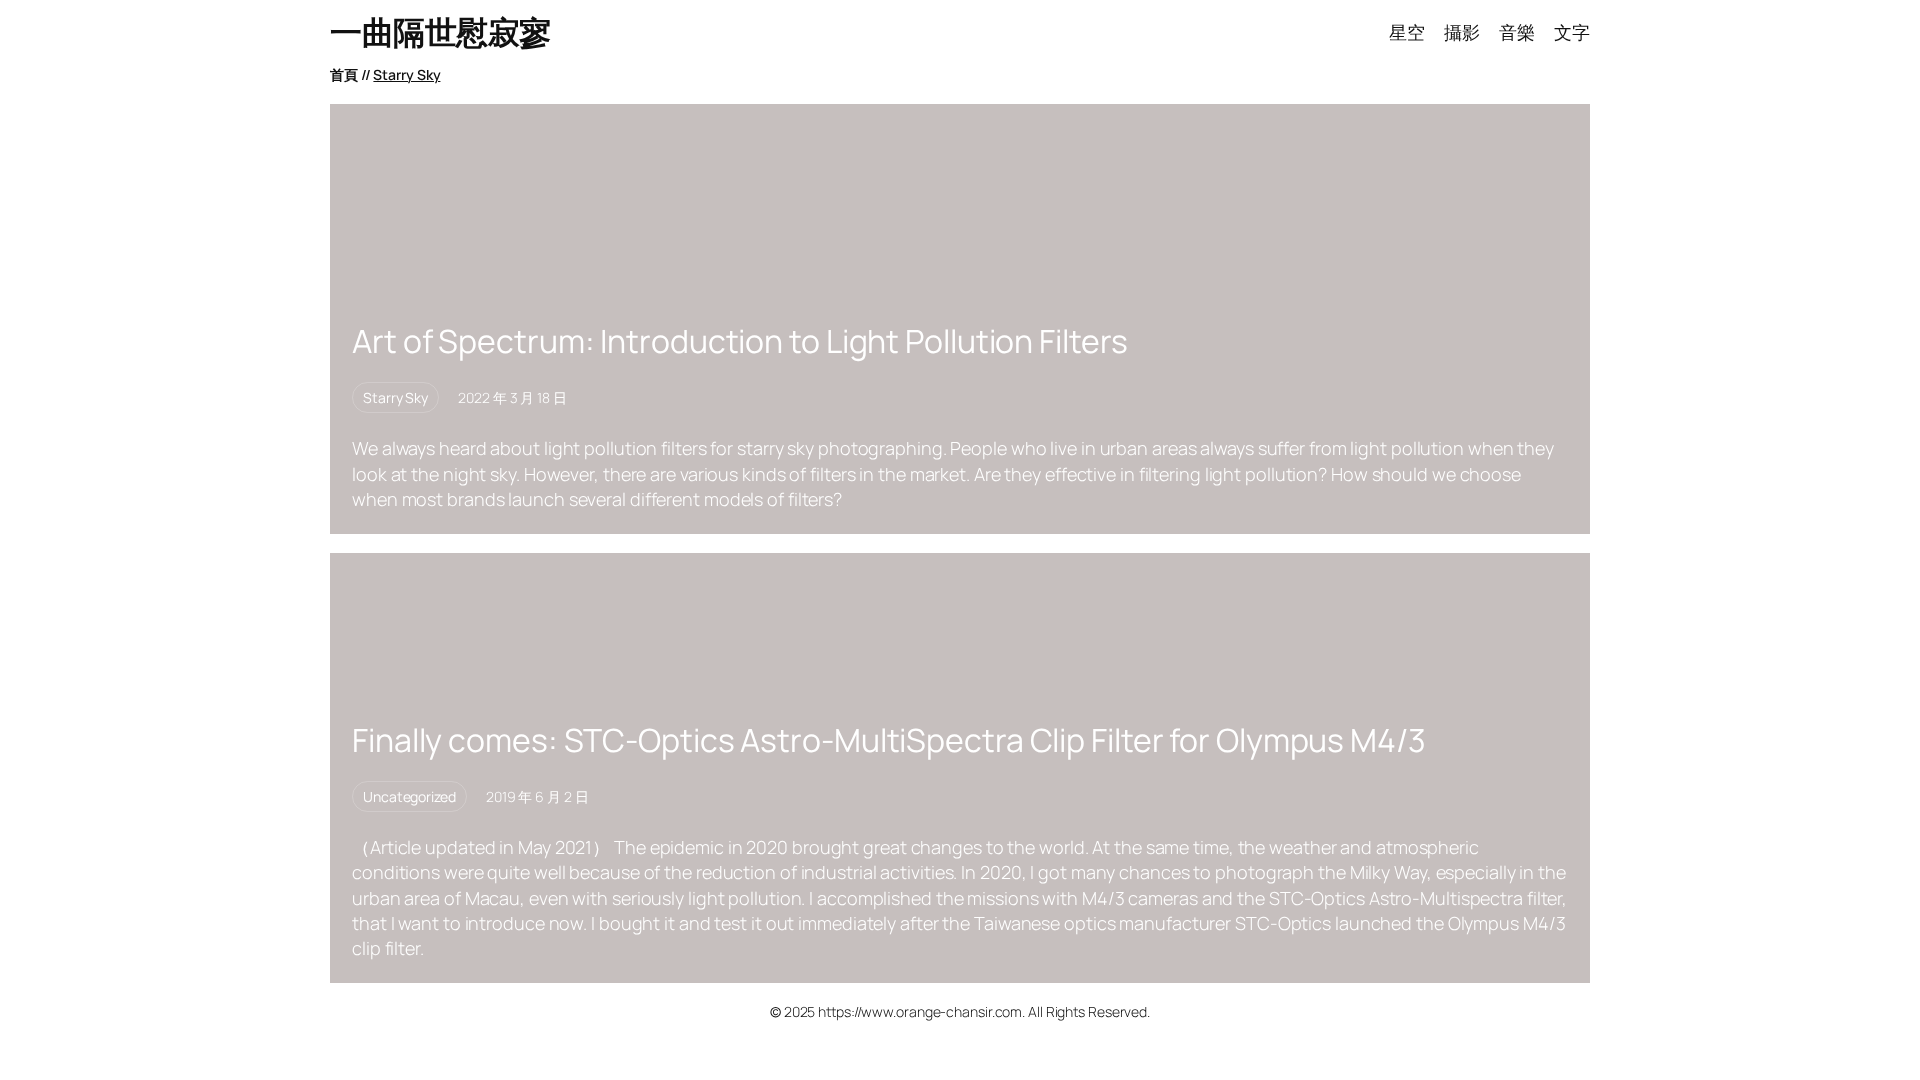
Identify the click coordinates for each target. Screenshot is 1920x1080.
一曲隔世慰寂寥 (440, 32)
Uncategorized (409, 796)
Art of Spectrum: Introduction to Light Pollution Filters (739, 341)
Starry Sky (406, 74)
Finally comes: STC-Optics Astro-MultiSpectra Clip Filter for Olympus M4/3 (889, 740)
